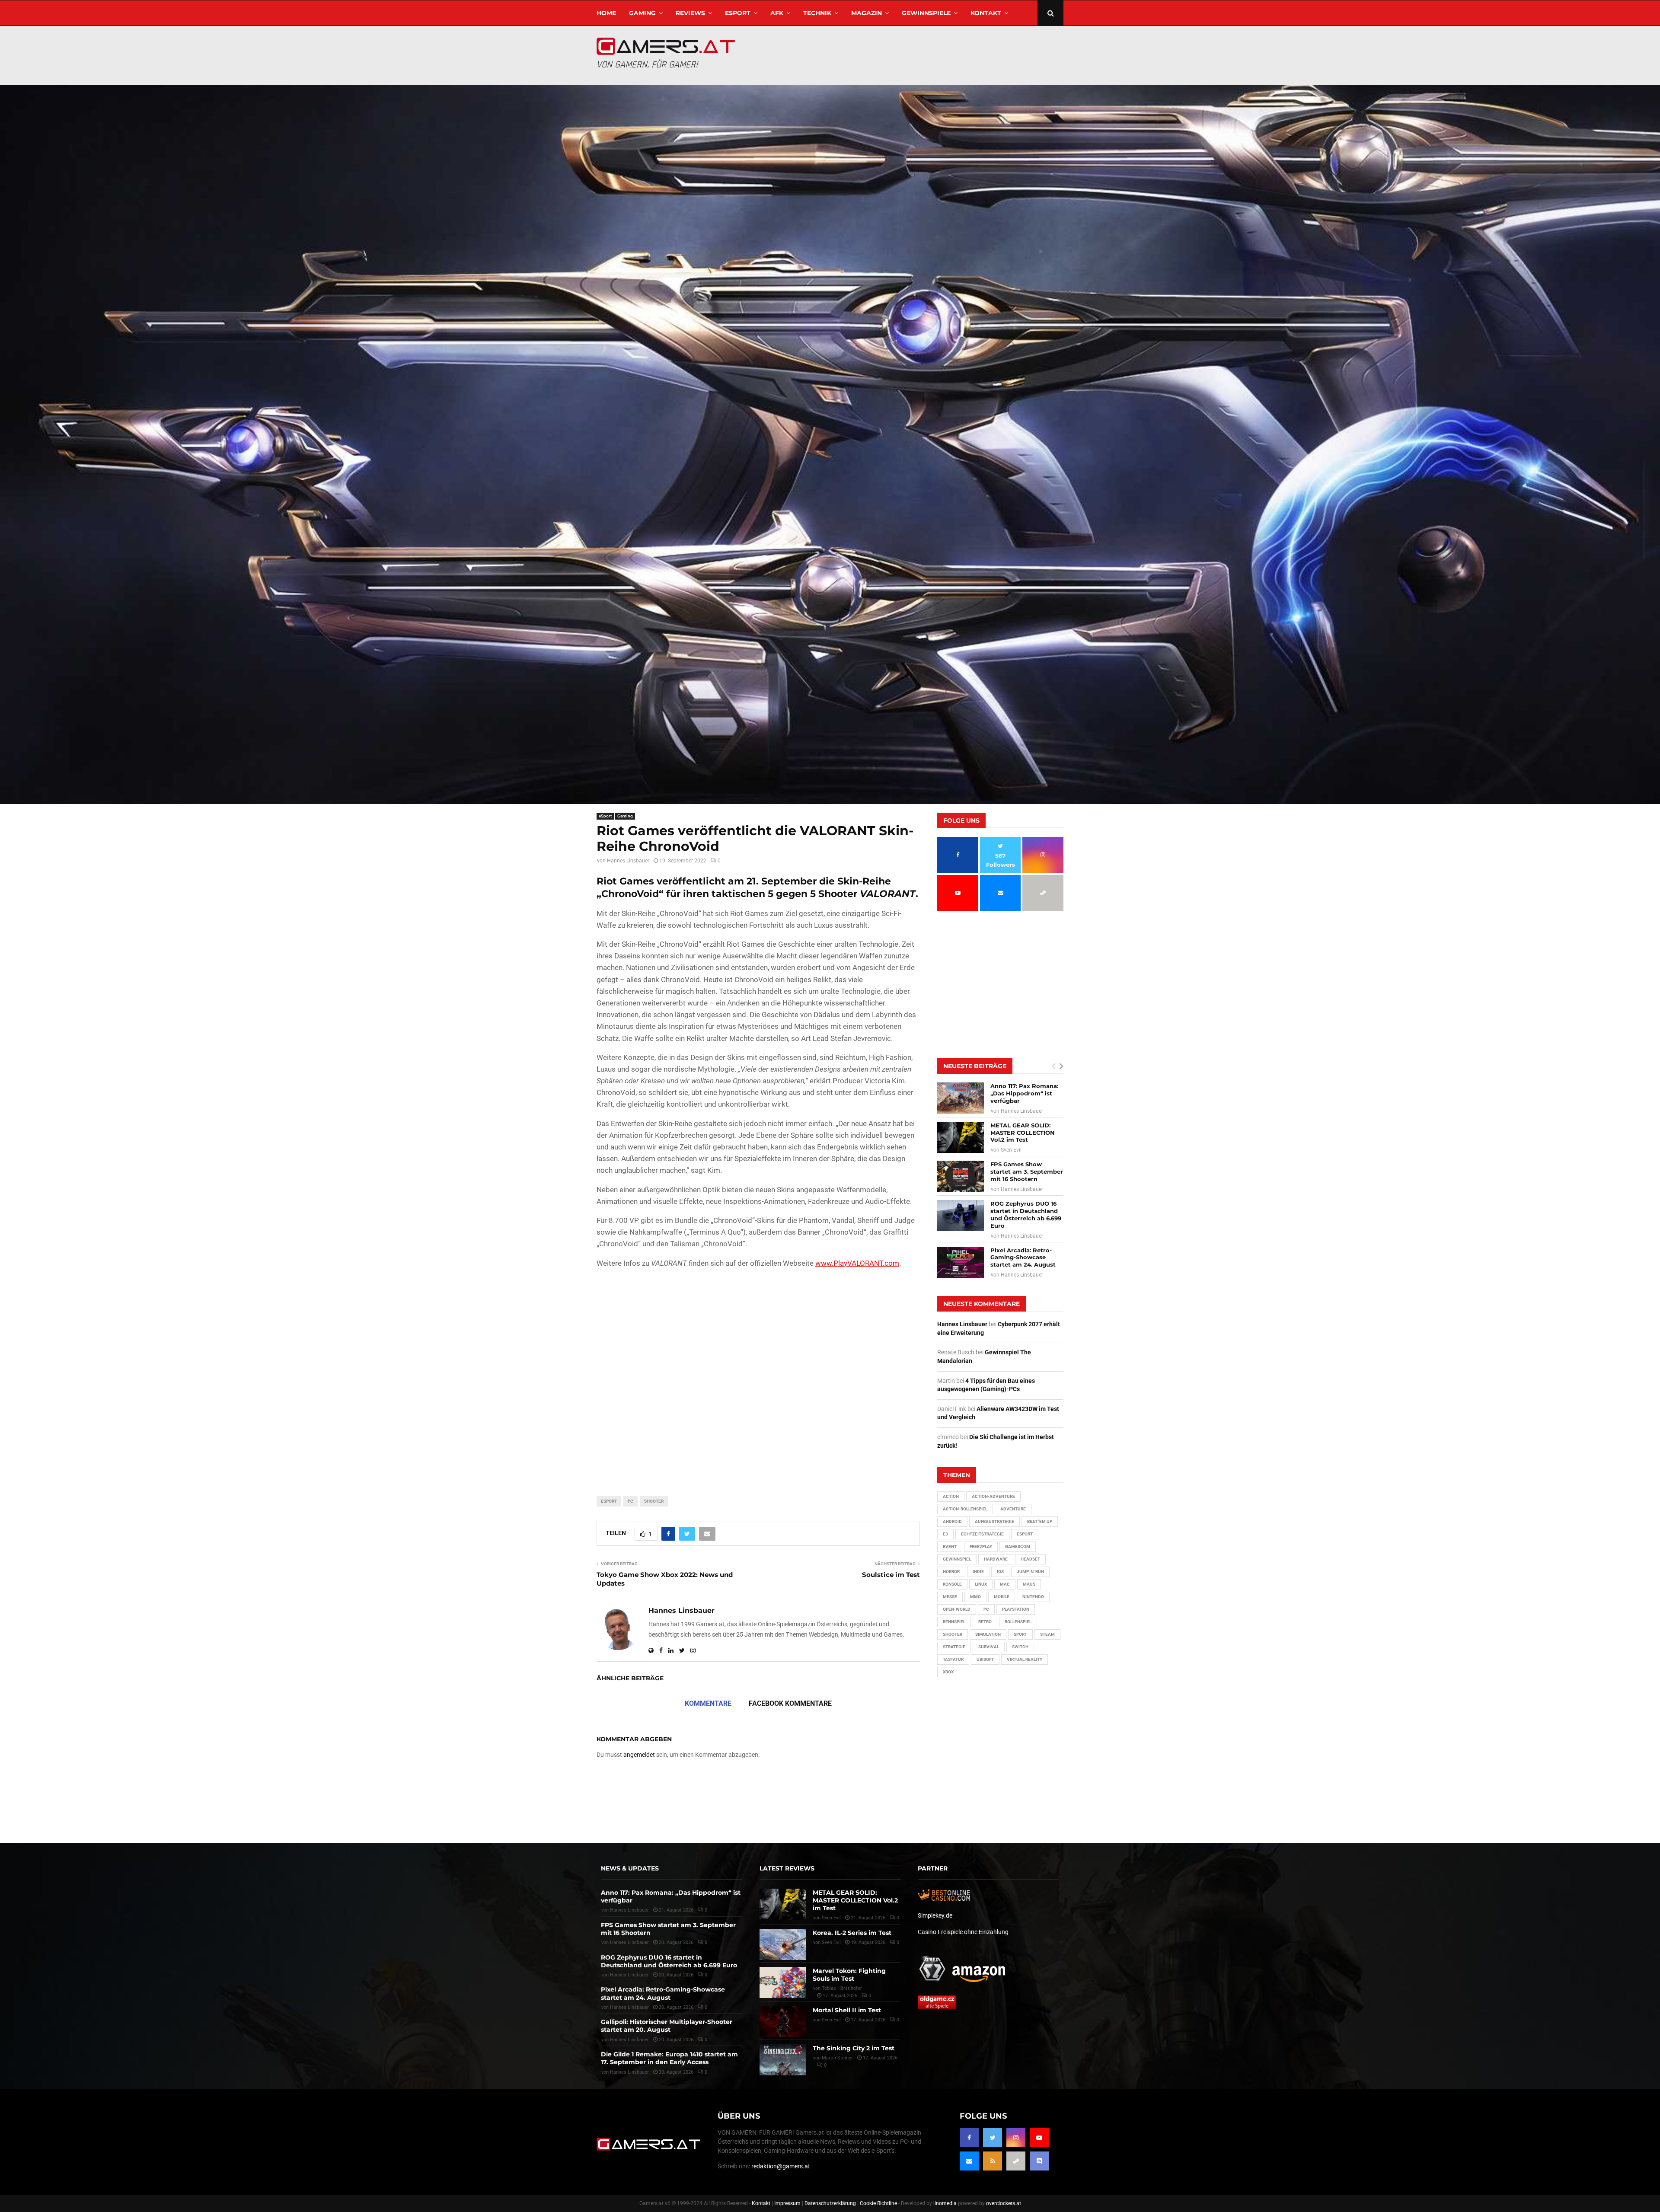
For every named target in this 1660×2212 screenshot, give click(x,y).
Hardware (996, 1559)
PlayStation (1016, 1609)
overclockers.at (1004, 2203)
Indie (978, 1572)
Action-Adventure (993, 1496)
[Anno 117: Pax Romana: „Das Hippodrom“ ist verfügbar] (961, 1098)
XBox (948, 1672)
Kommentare (708, 1703)
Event (950, 1546)
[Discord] (1039, 2161)
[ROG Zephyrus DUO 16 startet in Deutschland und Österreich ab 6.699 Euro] (961, 1216)
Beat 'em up (1040, 1521)
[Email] (969, 2161)
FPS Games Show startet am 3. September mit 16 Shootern (1027, 1171)
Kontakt (986, 13)
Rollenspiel (1018, 1622)
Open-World (957, 1609)
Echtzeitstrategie (982, 1534)
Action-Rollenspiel (965, 1509)
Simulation (988, 1634)
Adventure (1013, 1509)
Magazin (867, 13)
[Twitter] (993, 2138)
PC (630, 1501)
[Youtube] (1039, 2138)
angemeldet (639, 1755)
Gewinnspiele (926, 13)
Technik (817, 13)
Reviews (690, 13)
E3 (945, 1534)
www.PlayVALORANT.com (857, 1263)
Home (606, 13)
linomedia (945, 2203)
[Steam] (1016, 2161)
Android (952, 1521)
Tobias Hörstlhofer (842, 1988)
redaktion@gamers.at (781, 2166)
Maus (1029, 1584)
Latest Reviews (787, 1868)
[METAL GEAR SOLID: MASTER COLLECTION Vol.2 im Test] (961, 1137)
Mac (1005, 1584)
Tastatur (953, 1659)
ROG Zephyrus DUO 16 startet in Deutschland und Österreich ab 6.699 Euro (1026, 1215)
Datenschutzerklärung (830, 2203)
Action (951, 1496)
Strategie (954, 1647)
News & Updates (630, 1868)
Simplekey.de (935, 1915)
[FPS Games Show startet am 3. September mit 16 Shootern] (961, 1176)
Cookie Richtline (878, 2203)
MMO (975, 1597)
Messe (950, 1597)
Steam (1047, 1634)
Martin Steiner (837, 2058)
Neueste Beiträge (975, 1066)
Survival (989, 1647)
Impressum (787, 2203)
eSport (738, 13)
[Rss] (993, 2161)
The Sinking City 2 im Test (854, 2048)
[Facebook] (969, 2138)
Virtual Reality (1025, 1659)
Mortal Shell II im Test (847, 2010)
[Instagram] (1016, 2138)
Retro (985, 1622)
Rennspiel (954, 1622)
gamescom (1018, 1546)
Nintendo (1033, 1597)
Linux (981, 1584)
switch (1020, 1647)
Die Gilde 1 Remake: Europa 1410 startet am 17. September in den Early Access (669, 2058)
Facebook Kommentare (790, 1703)
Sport (1020, 1634)
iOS (1000, 1572)
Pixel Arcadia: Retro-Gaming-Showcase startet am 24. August (1023, 1258)
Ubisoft (985, 1659)
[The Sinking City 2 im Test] (783, 2060)
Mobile (1002, 1597)
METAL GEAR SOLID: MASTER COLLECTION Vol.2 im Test (1023, 1133)
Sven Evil (1011, 1150)
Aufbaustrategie (994, 1521)
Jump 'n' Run (1030, 1572)
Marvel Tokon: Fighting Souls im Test (849, 1975)
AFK (777, 13)
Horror (951, 1572)
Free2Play (981, 1546)
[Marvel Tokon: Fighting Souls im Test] (783, 1982)
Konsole (952, 1584)
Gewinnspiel (957, 1559)
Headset (1030, 1559)
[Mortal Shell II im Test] (783, 2022)
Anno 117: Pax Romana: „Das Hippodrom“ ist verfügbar (1024, 1093)
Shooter (654, 1501)
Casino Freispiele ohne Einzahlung (963, 1932)
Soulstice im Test (891, 1575)
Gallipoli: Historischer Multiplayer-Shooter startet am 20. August (667, 2026)
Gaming (642, 13)
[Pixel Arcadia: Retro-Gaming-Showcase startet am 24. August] (961, 1262)
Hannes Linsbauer (628, 861)
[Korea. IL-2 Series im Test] (783, 1944)
